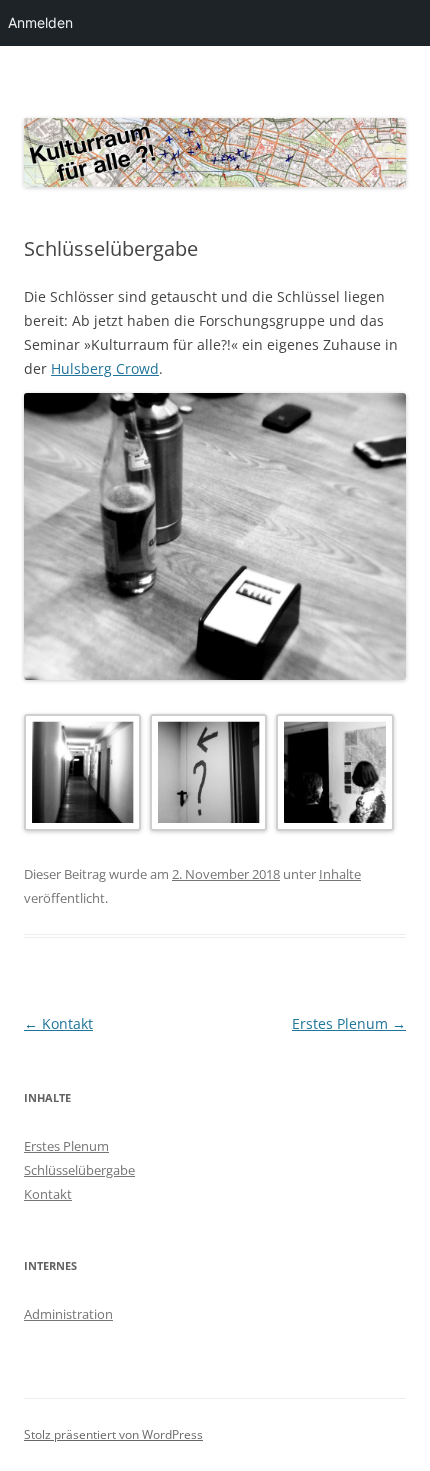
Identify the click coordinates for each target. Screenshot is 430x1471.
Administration (68, 1314)
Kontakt (58, 1023)
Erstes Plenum (349, 1023)
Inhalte (340, 874)
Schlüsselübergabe (79, 1170)
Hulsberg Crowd (105, 368)
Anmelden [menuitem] (40, 22)
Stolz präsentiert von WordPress (113, 1434)
